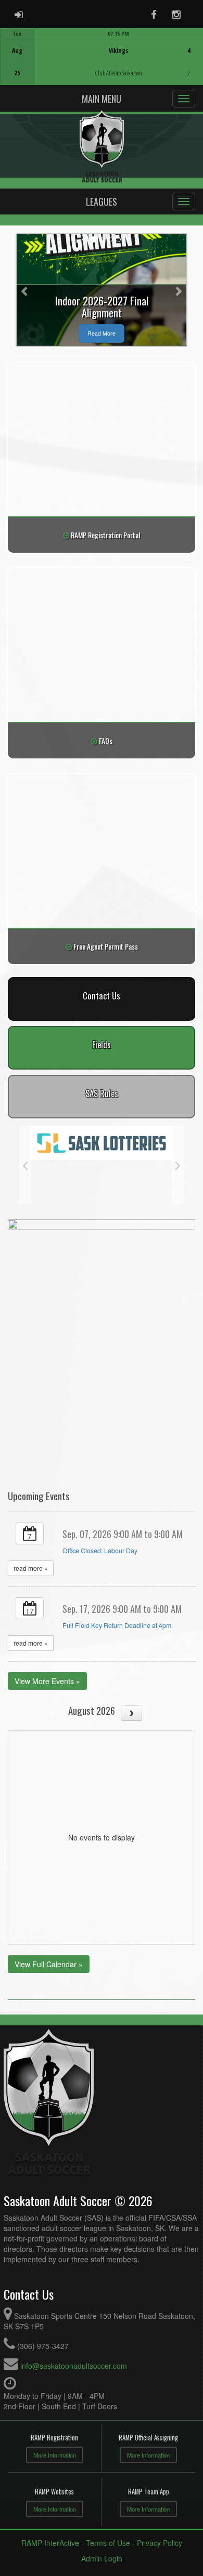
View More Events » (47, 1681)
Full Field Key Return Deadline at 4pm (117, 1625)
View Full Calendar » (49, 1964)
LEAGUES (102, 202)
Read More (102, 333)
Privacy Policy (160, 2543)
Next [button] (178, 1165)
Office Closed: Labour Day (100, 1551)
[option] (102, 57)
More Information (55, 2455)
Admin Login (102, 2558)
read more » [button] (31, 1568)
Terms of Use (108, 2543)
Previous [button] (25, 1165)
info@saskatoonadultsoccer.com (74, 2366)
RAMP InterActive (50, 2543)
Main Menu (102, 99)
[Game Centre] (102, 65)
